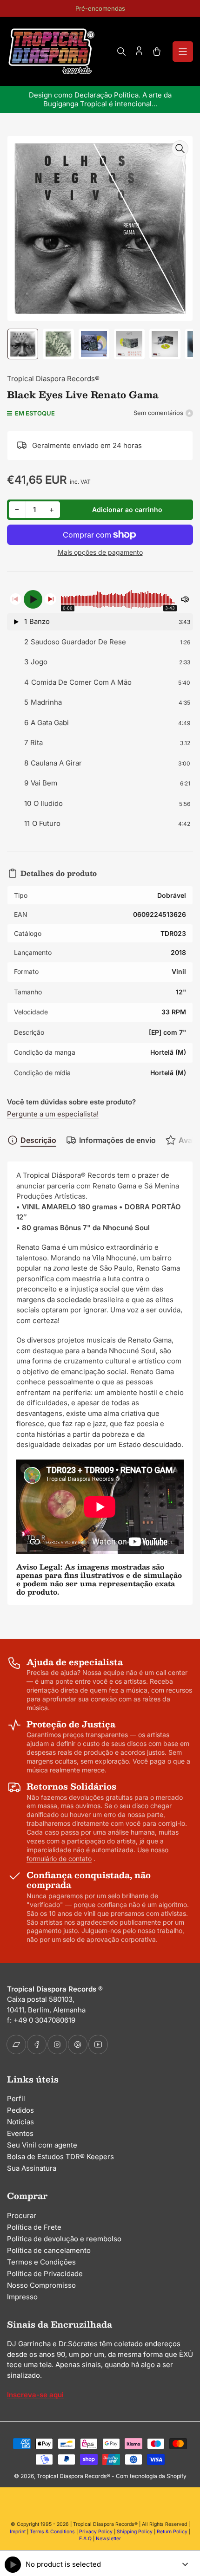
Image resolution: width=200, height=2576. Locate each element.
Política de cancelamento (49, 2250)
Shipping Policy (135, 2532)
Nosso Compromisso (41, 2285)
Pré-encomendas (100, 8)
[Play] (33, 599)
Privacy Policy (96, 2532)
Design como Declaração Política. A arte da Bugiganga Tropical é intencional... (100, 99)
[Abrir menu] (183, 52)
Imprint (18, 2532)
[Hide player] (185, 2564)
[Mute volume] (185, 599)
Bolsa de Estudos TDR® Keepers (60, 2157)
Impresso (22, 2297)
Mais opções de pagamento (100, 552)
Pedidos (20, 2110)
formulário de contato (59, 1859)
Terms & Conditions (52, 2532)
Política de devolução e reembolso (64, 2239)
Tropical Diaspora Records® (53, 379)
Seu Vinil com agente (42, 2145)
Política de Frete (34, 2227)
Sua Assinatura (32, 2168)
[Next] (50, 599)
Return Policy (172, 2532)
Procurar (22, 2216)
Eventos (20, 2133)
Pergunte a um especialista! (53, 1114)
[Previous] (16, 599)
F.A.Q (85, 2539)
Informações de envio (117, 1140)
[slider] (119, 599)
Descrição (38, 1140)
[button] (100, 622)
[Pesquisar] (121, 52)
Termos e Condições (41, 2262)
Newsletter (108, 2539)
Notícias (20, 2122)
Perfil (16, 2099)
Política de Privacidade (45, 2274)
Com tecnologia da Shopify (151, 2476)
